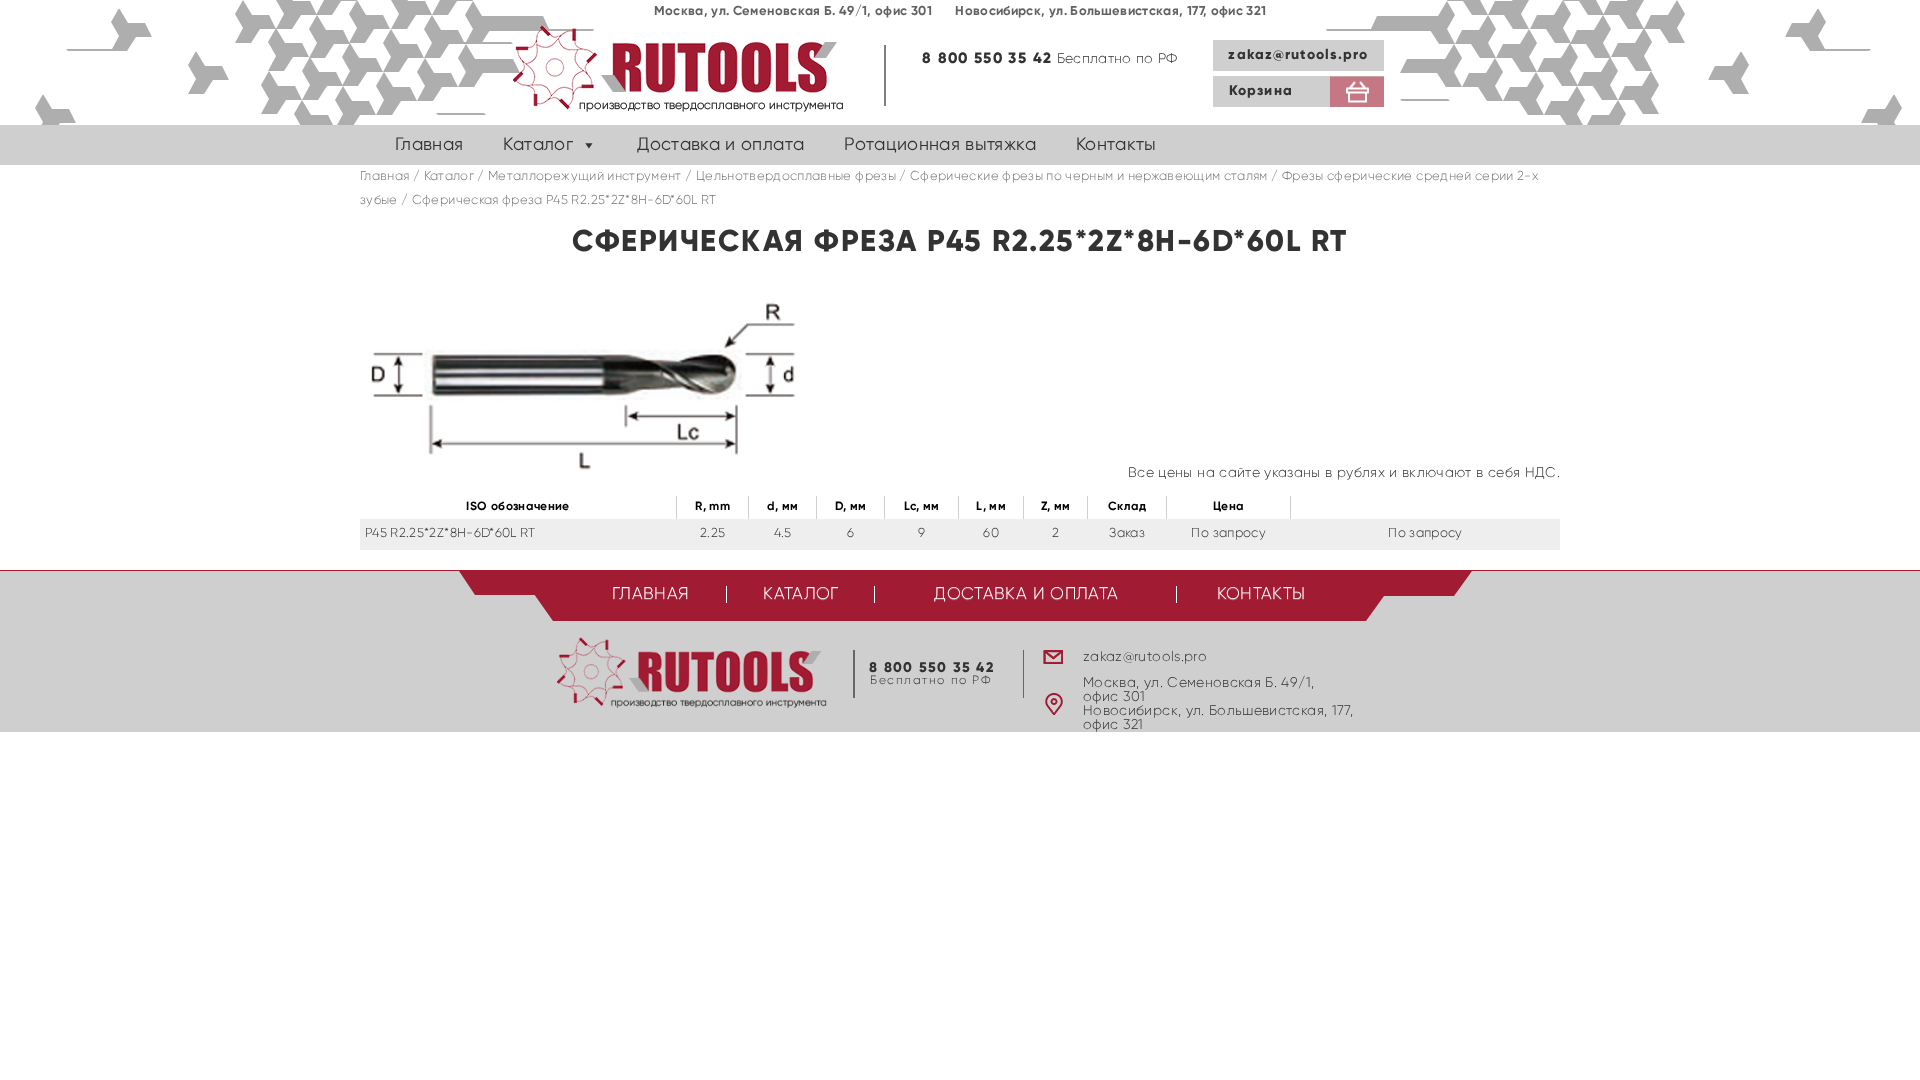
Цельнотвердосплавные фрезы (796, 176)
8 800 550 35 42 (987, 58)
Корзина (1261, 91)
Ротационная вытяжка (940, 145)
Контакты (1116, 145)
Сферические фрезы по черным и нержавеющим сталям (1089, 176)
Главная (429, 145)
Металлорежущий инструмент (585, 176)
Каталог (537, 145)
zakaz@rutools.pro (1298, 55)
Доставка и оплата (720, 145)
